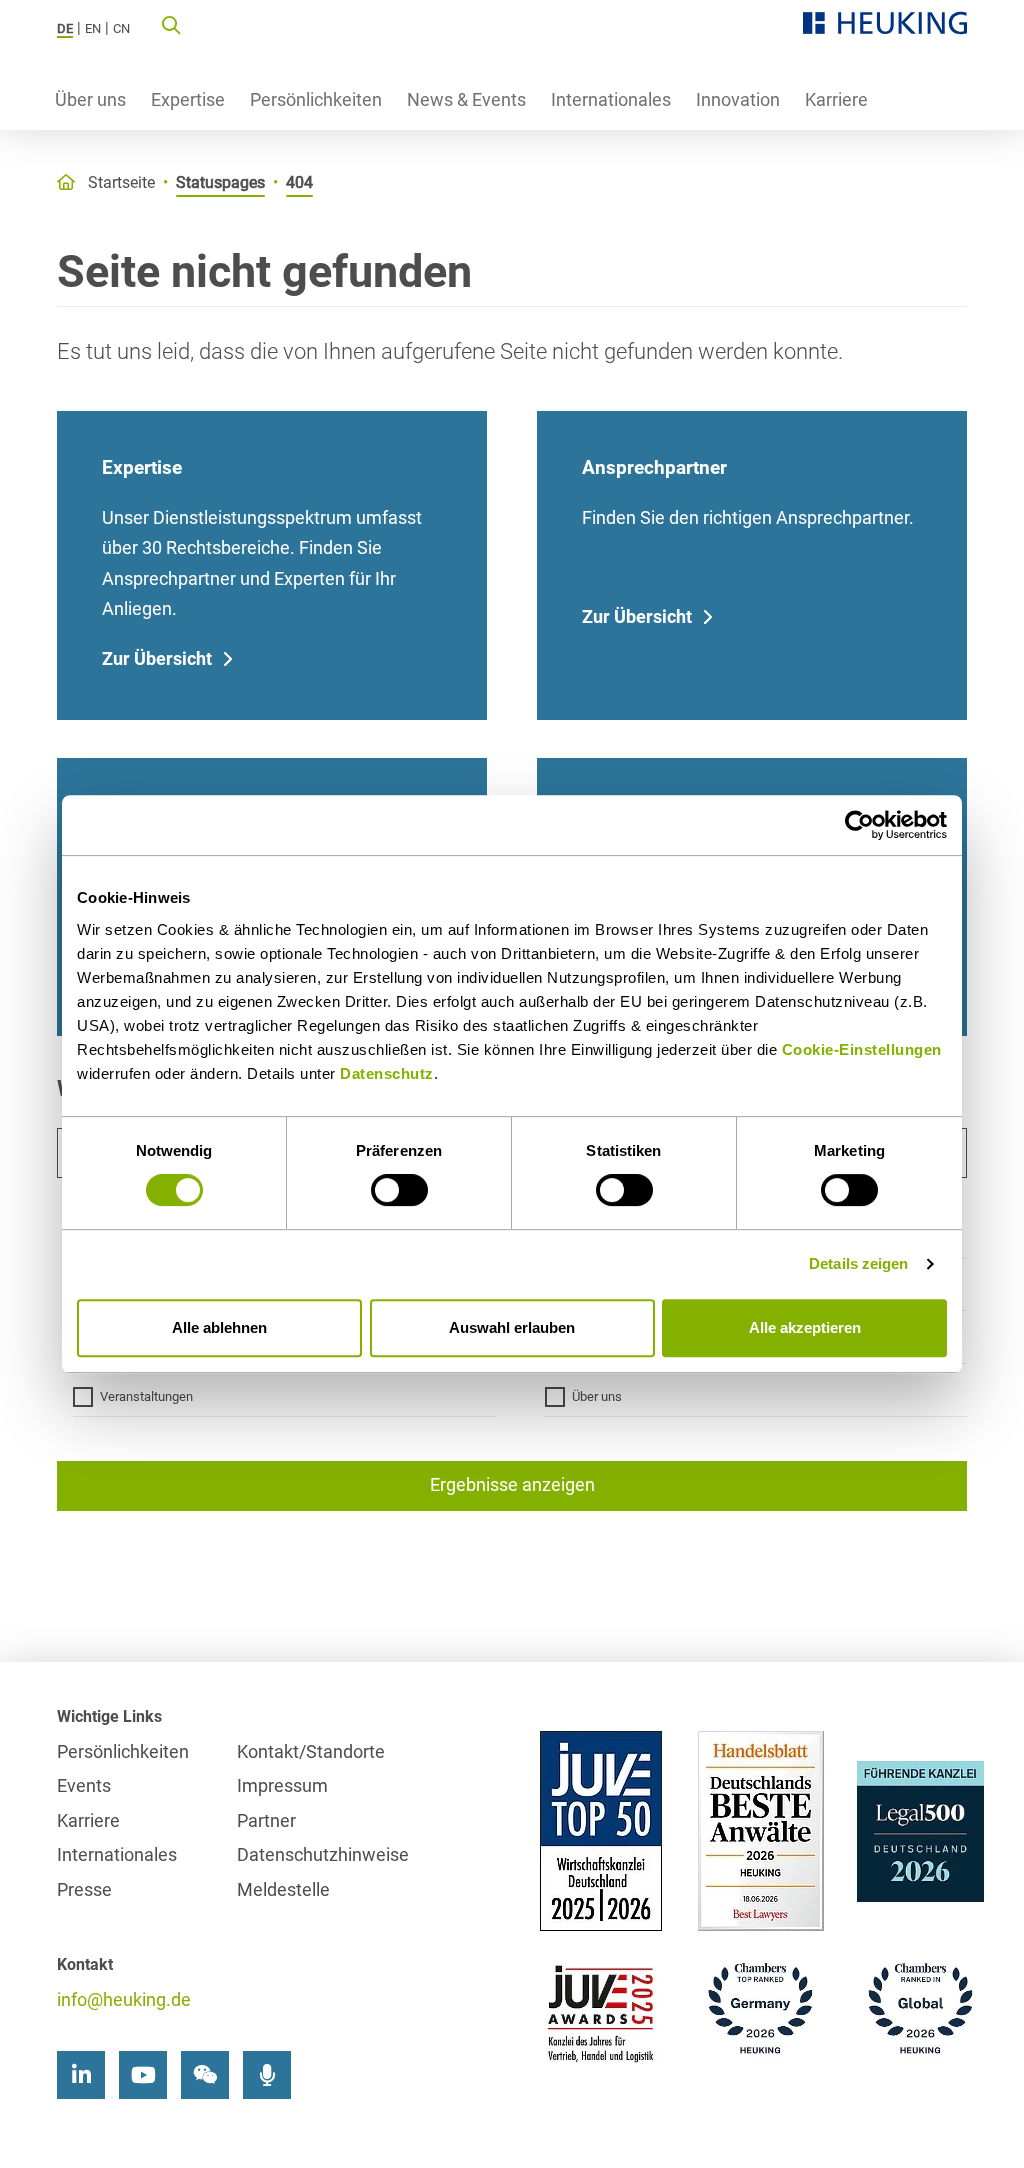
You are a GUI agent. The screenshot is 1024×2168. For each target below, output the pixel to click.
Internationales (611, 99)
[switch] (399, 1190)
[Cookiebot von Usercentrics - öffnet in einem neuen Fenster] (859, 825)
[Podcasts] (267, 2075)
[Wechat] (205, 2075)
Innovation (738, 99)
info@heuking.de (124, 1999)
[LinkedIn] (81, 2075)
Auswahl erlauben (512, 1327)
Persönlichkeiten (316, 99)
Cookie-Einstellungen (862, 1049)
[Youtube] (143, 2075)
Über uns (90, 99)
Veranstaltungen (146, 1396)
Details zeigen (858, 1263)
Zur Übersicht (157, 658)
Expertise (188, 99)
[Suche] (171, 24)
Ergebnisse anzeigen (512, 1484)
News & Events (466, 99)
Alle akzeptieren (805, 1327)
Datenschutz (387, 1073)
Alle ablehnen (219, 1327)
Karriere (836, 99)
